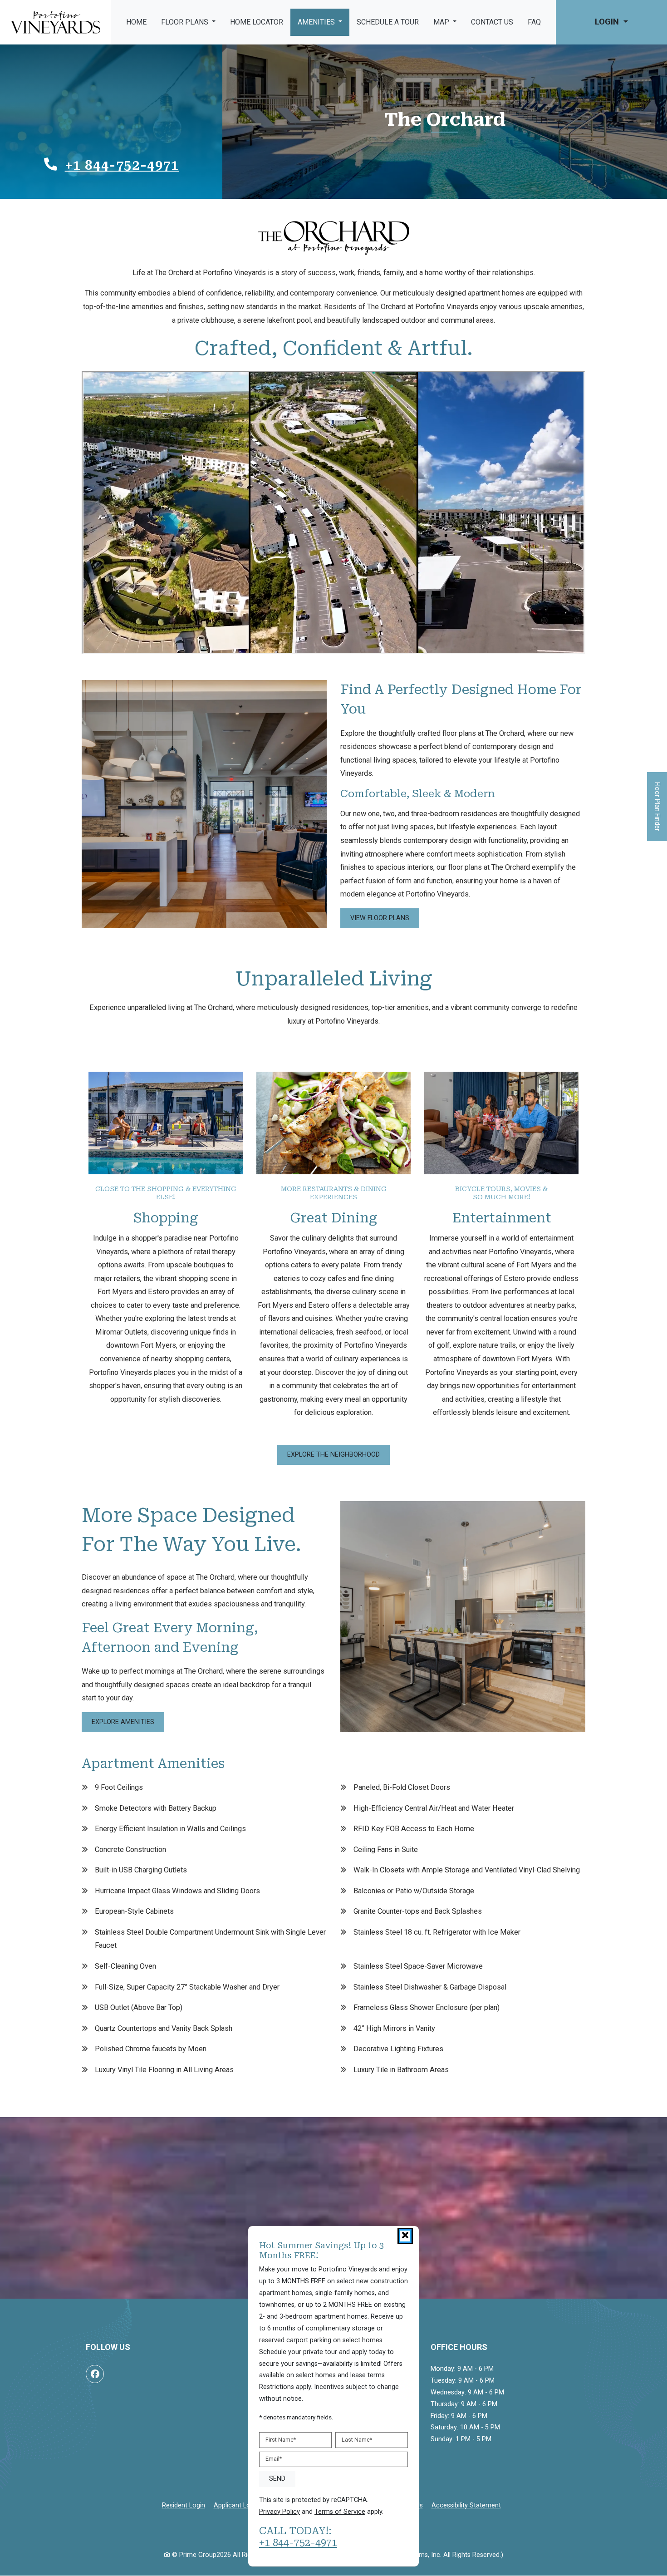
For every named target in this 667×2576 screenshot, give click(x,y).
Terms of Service (340, 2511)
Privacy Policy (280, 2511)
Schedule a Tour (388, 22)
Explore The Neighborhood (333, 1455)
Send (277, 2478)
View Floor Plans (380, 918)
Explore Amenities (123, 1722)
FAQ (534, 22)
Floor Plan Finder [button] (657, 811)
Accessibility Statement (466, 2505)
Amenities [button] (317, 22)
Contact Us (492, 22)
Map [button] (442, 22)
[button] (611, 22)
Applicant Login (236, 2505)
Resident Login (184, 2505)
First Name (281, 2440)
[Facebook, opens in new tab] (95, 2374)
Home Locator (257, 22)
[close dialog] (405, 2236)
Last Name (357, 2440)
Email (274, 2459)
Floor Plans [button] (186, 22)
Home (136, 22)
